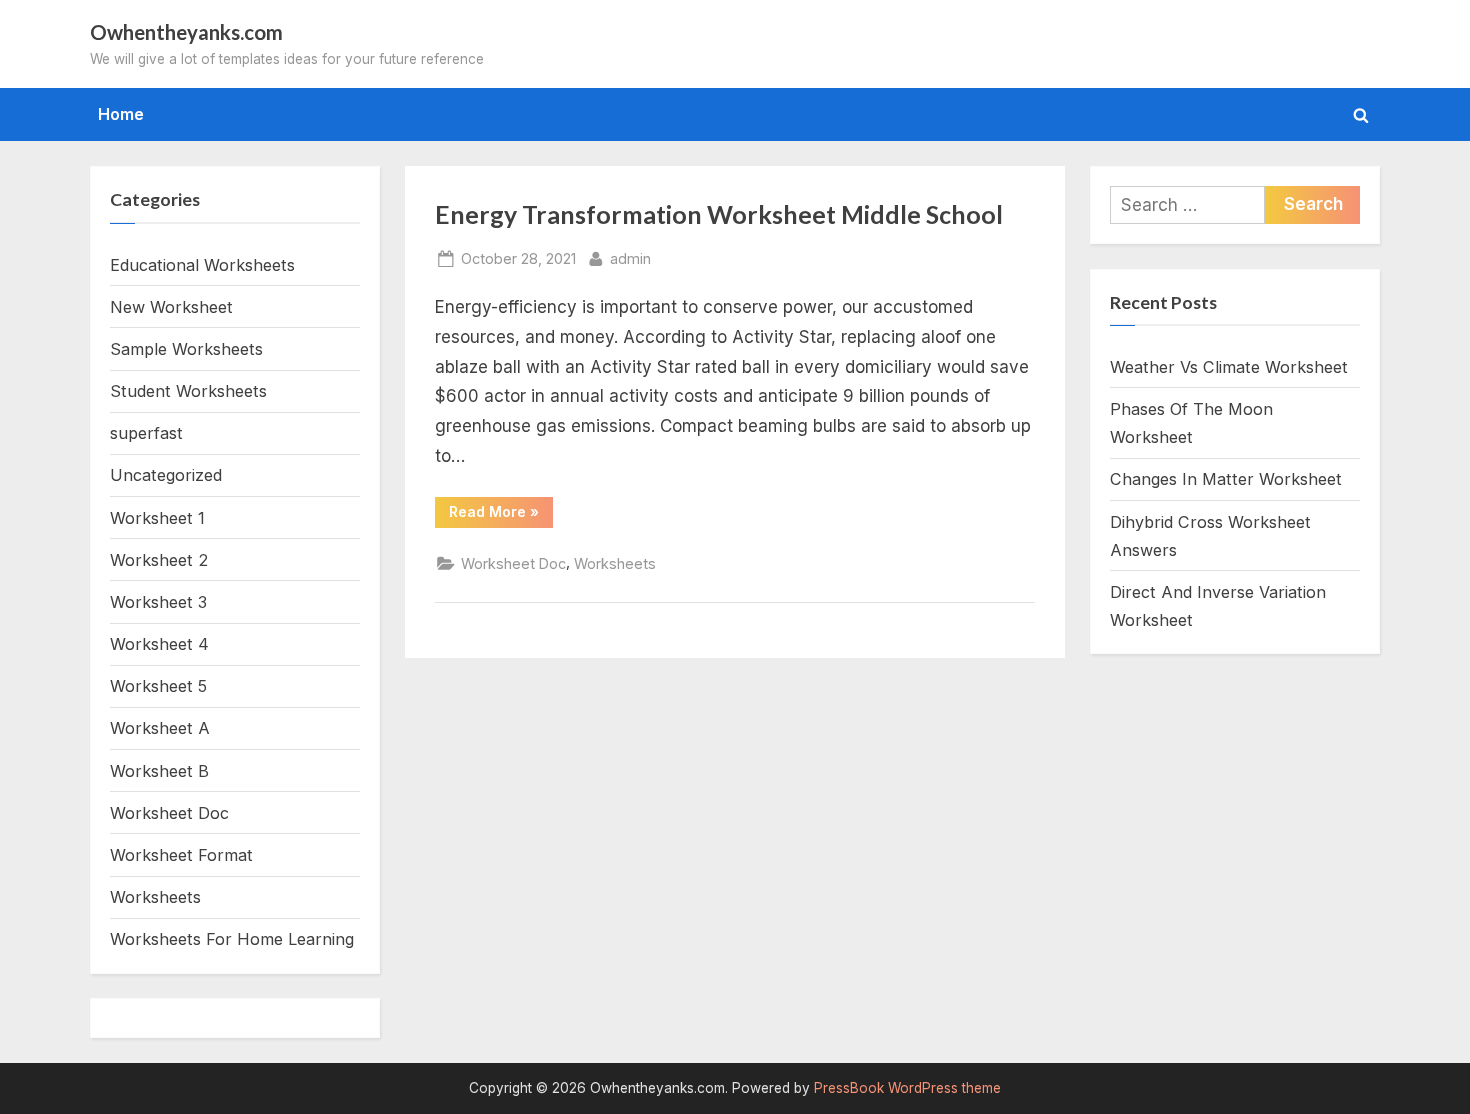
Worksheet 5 (158, 686)
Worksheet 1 (157, 518)
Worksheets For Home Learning (232, 939)
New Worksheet (171, 307)
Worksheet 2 (159, 560)
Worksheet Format (181, 855)
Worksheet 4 (159, 644)
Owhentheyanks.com (186, 32)
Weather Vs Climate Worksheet (1229, 367)
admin (630, 258)
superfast (146, 433)
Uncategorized (166, 475)
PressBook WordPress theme (907, 1088)
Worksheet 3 (158, 602)
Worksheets (615, 563)
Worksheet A (160, 728)
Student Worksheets (188, 391)
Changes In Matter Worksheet (1226, 479)
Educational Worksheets (202, 265)
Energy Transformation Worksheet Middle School (719, 214)
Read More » (501, 515)
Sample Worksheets (186, 349)
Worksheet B (159, 771)
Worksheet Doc (513, 563)
